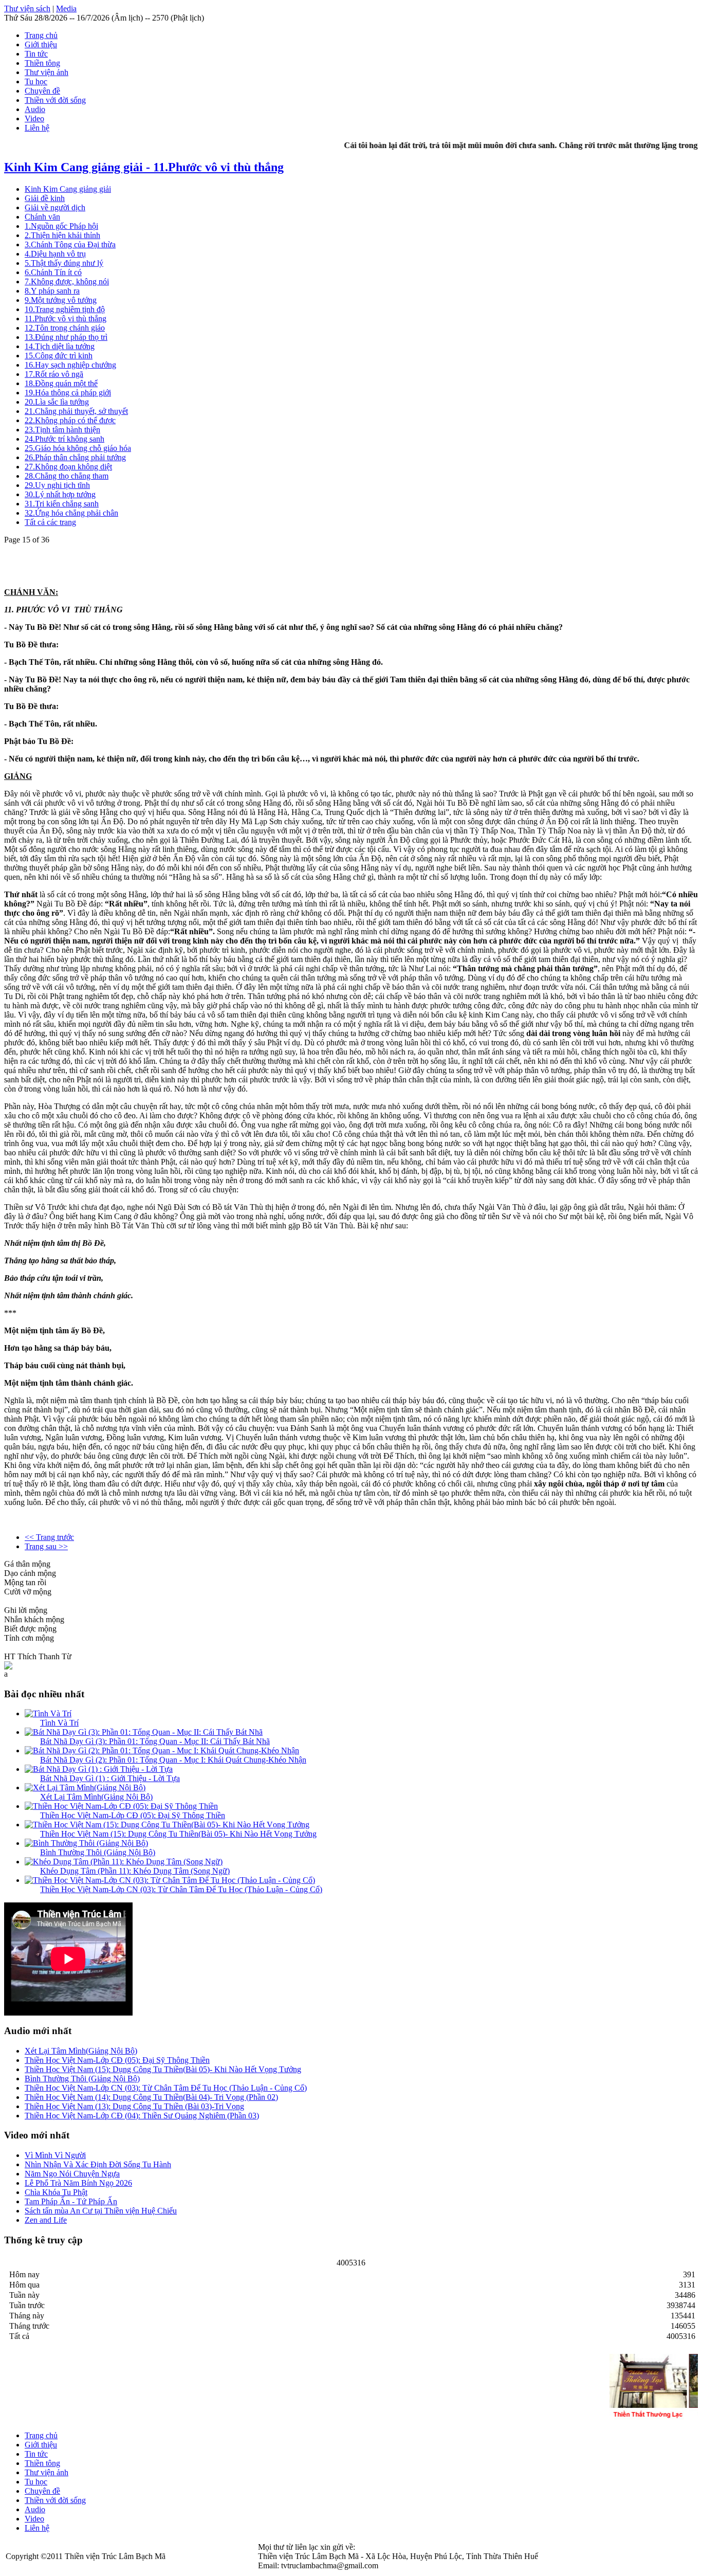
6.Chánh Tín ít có (53, 272)
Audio (35, 109)
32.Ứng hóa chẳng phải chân (71, 513)
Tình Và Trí (59, 1723)
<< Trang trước (49, 1537)
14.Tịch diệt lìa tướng (60, 346)
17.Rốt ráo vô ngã (54, 374)
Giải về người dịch (55, 207)
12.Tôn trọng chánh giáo (65, 328)
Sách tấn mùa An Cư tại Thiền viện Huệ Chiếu (101, 2211)
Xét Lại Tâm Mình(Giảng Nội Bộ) (96, 1797)
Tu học (36, 81)
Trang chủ (41, 35)
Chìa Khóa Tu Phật (56, 2192)
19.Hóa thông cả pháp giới (68, 393)
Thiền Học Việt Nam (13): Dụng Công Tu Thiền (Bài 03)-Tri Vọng (134, 2106)
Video (34, 119)
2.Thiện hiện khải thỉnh (62, 235)
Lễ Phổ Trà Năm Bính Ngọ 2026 (78, 2183)
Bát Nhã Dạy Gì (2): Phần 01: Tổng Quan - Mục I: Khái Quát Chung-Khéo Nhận (173, 1760)
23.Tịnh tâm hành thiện (62, 430)
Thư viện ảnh (47, 72)
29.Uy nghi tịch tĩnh (57, 485)
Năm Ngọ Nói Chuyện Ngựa (72, 2174)
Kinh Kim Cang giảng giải (68, 189)
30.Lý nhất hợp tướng (60, 494)
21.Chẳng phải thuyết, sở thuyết (76, 411)
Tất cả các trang (50, 522)
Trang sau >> (46, 1546)
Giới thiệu (41, 44)
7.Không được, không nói (67, 282)
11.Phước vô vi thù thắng (66, 319)
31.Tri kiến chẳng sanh (62, 504)
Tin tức (36, 54)
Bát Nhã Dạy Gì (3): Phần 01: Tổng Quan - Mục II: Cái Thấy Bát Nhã (155, 1741)
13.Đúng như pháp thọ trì (66, 337)
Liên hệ (37, 128)
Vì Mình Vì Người (55, 2155)
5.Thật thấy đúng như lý (64, 263)
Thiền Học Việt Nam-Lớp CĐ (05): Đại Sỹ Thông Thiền (133, 1815)
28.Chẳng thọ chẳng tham (67, 476)
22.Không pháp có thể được (70, 420)
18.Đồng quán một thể (61, 383)
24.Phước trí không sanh (64, 439)
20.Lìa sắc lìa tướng (57, 402)
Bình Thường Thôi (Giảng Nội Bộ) (98, 1852)
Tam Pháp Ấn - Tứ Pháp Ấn (71, 2201)
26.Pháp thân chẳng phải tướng (75, 457)
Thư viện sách (27, 8)
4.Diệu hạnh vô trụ (55, 254)
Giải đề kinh (45, 198)
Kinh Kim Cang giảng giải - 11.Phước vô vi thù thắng (144, 167)
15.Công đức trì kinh (59, 356)
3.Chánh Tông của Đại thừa (70, 244)
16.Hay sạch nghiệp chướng (70, 365)
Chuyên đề (42, 91)
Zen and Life (46, 2220)
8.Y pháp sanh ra (52, 291)
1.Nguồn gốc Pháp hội (61, 226)
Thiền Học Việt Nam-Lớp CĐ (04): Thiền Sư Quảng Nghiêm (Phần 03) (142, 2116)
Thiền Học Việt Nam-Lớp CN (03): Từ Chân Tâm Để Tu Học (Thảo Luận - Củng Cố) (181, 1889)
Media (66, 8)
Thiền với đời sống (55, 100)
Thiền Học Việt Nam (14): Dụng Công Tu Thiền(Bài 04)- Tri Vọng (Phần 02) (151, 2097)
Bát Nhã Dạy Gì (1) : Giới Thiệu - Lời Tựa (110, 1778)
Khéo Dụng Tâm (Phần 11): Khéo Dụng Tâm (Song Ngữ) (135, 1871)
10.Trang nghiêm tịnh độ (65, 309)
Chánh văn (42, 217)
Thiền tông (42, 63)
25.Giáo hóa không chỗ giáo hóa (78, 448)
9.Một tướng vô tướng (61, 300)
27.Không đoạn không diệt (68, 467)
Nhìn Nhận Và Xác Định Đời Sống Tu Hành (98, 2164)
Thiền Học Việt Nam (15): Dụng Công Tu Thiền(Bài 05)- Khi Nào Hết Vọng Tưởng (178, 1834)
